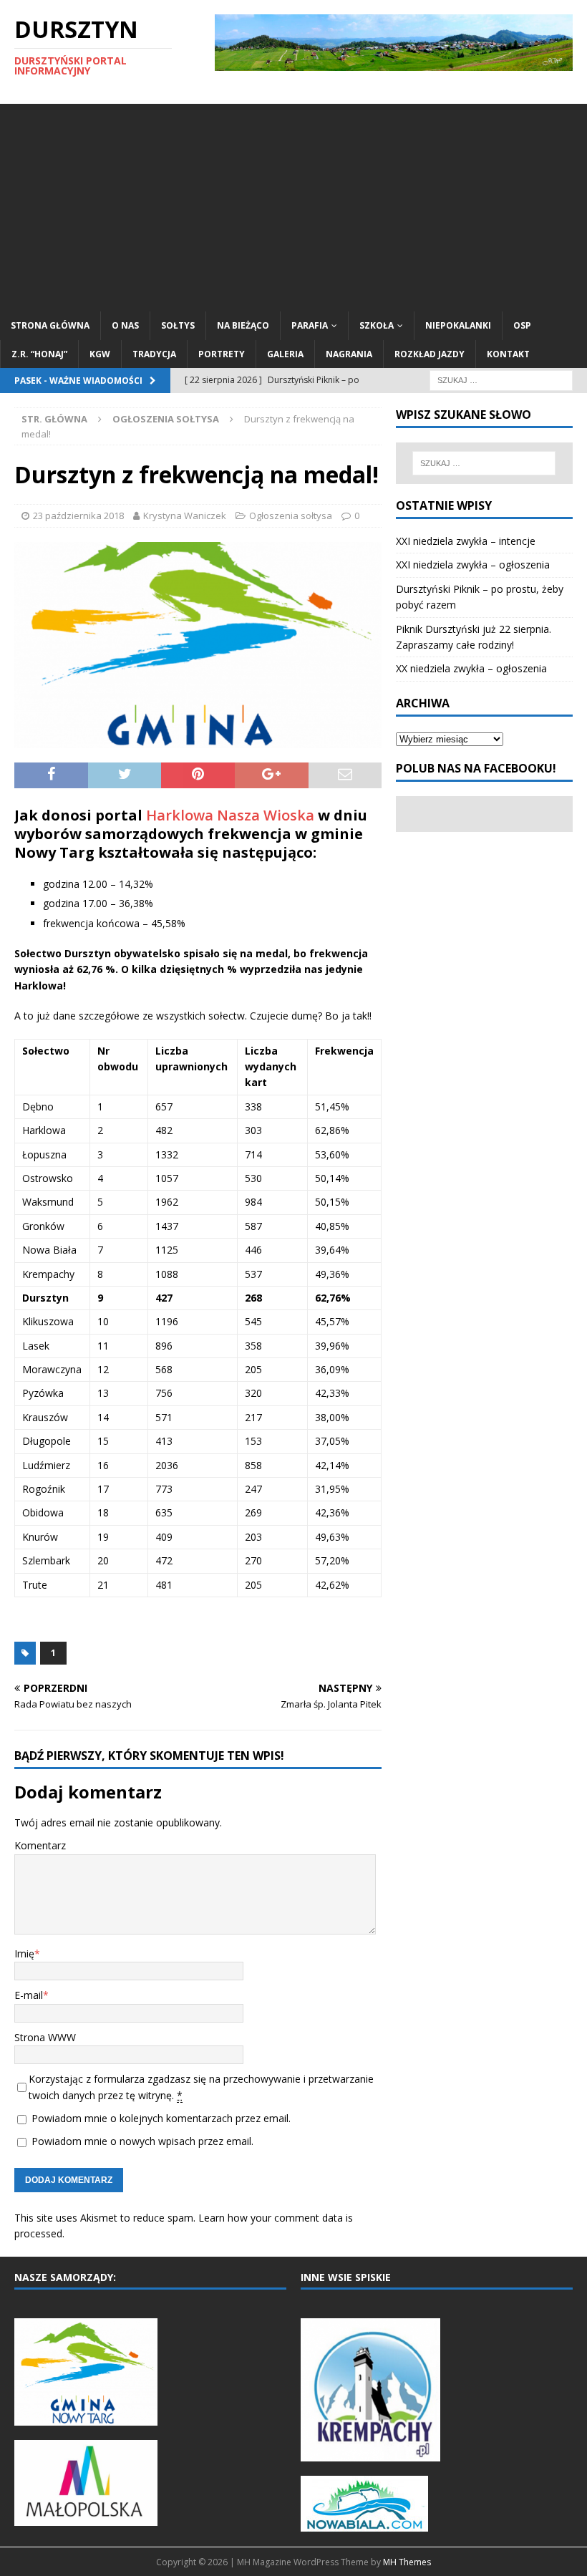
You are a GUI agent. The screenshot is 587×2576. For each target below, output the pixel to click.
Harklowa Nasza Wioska (230, 815)
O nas (125, 325)
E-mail (29, 1995)
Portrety (222, 354)
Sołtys (178, 325)
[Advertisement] (293, 204)
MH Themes (407, 2562)
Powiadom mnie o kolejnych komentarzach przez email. (161, 2118)
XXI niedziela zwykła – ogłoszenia (473, 565)
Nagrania (349, 354)
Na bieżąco (243, 325)
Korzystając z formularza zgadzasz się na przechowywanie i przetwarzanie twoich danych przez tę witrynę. (201, 2087)
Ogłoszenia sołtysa (291, 515)
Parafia (310, 325)
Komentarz (40, 1845)
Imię (24, 1953)
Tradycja (154, 354)
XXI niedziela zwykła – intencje (466, 541)
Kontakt (508, 354)
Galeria (285, 354)
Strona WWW (45, 2037)
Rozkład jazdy (430, 354)
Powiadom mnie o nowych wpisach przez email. (142, 2141)
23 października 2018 (78, 515)
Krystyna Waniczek (185, 515)
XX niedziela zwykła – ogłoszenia (471, 668)
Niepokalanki (458, 325)
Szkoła (377, 325)
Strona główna (50, 325)
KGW (100, 354)
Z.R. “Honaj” (39, 354)
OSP (522, 325)
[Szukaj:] (501, 379)
